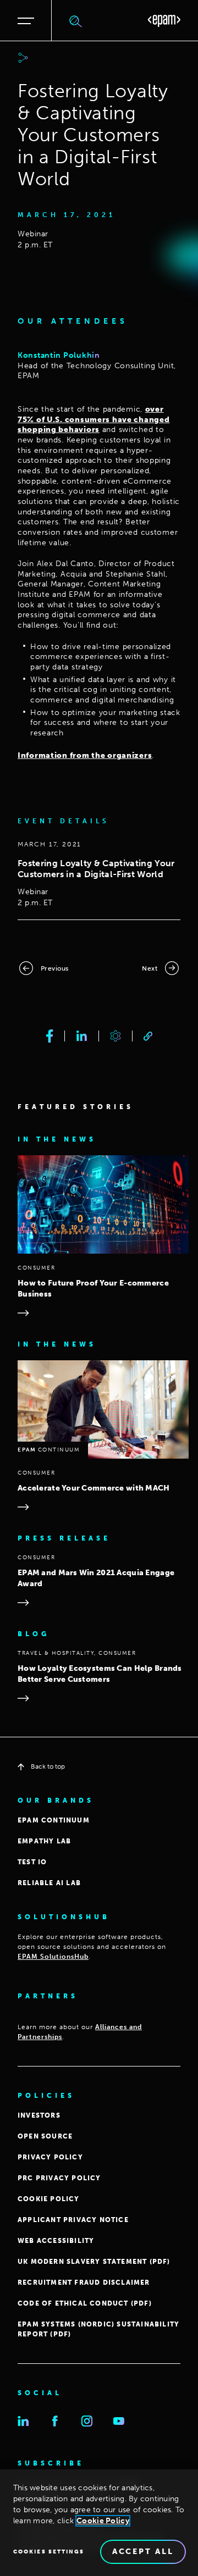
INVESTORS (39, 2115)
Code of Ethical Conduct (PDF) (85, 2303)
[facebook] (50, 1036)
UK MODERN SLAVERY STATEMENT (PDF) (94, 2262)
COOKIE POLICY (49, 2199)
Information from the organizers (85, 755)
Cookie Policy (103, 2521)
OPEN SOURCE (45, 2136)
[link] (148, 1036)
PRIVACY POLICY (50, 2157)
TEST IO (32, 1862)
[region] (99, 2523)
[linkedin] (82, 1036)
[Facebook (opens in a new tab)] (55, 2421)
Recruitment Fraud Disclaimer (84, 2283)
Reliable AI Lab (49, 1883)
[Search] (76, 21)
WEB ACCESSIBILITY (56, 2241)
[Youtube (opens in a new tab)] (119, 2421)
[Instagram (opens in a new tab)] (87, 2421)
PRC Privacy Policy (59, 2178)
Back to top (48, 1766)
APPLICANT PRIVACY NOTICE (73, 2220)
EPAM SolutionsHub (53, 1957)
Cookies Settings (49, 2552)
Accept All (143, 2552)
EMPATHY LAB (44, 1841)
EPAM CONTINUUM (54, 1820)
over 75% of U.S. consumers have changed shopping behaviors (94, 419)
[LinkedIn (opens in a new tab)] (23, 2421)
